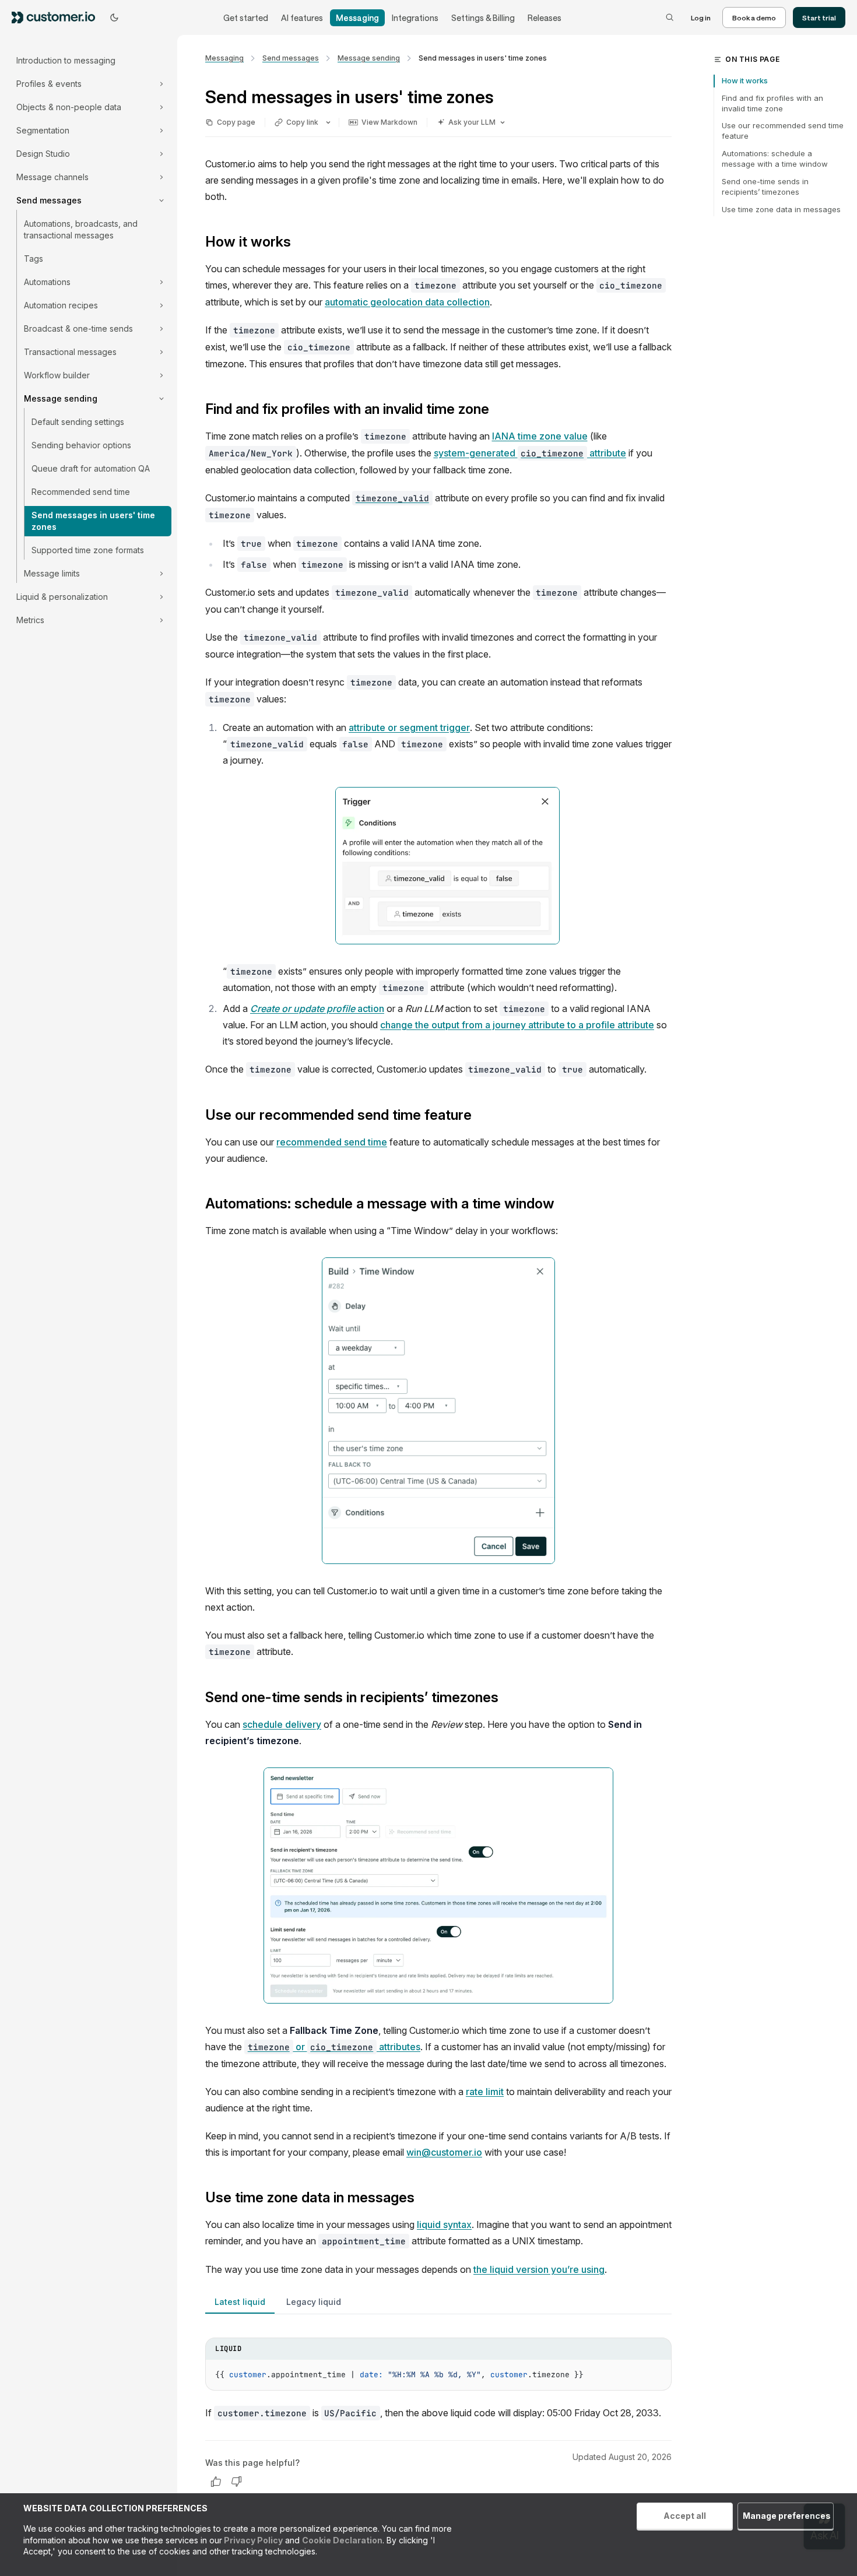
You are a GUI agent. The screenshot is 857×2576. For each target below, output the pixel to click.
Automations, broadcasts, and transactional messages (81, 229)
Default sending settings (78, 422)
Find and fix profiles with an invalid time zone (772, 103)
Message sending (369, 58)
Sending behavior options (81, 445)
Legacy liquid (314, 2302)
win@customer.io (444, 2152)
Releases (545, 18)
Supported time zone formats (88, 550)
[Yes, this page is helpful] (216, 2482)
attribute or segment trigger (409, 728)
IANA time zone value (540, 436)
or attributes (334, 2047)
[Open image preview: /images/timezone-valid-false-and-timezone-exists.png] (447, 866)
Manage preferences (787, 2516)
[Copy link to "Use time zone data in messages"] (424, 2199)
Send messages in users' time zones (93, 521)
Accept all (685, 2516)
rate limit (485, 2092)
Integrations (415, 18)
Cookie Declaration (342, 2540)
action (317, 1008)
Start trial (819, 17)
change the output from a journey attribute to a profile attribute (517, 1025)
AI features (302, 18)
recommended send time (332, 1142)
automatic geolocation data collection (407, 302)
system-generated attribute (530, 453)
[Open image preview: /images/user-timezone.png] (438, 1411)
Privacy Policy (252, 2540)
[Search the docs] (670, 17)
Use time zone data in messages (781, 209)
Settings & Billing (483, 18)
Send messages (291, 58)
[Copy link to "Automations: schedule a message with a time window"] (564, 1205)
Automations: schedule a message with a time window (775, 159)
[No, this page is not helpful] (237, 2482)
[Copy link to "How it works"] (300, 243)
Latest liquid (240, 2302)
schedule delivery (282, 1724)
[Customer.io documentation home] (57, 17)
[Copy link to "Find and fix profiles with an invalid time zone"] (498, 410)
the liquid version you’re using (539, 2269)
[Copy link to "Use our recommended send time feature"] (481, 1116)
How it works (745, 80)
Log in (701, 17)
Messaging (357, 18)
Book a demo (754, 17)
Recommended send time (81, 492)
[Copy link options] (328, 122)
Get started (246, 18)
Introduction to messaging (66, 60)
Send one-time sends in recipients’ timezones (765, 187)
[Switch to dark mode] (114, 17)
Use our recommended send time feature (783, 131)
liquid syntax (444, 2224)
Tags (34, 259)
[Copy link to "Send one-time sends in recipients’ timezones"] (508, 1698)
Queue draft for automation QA (91, 468)
